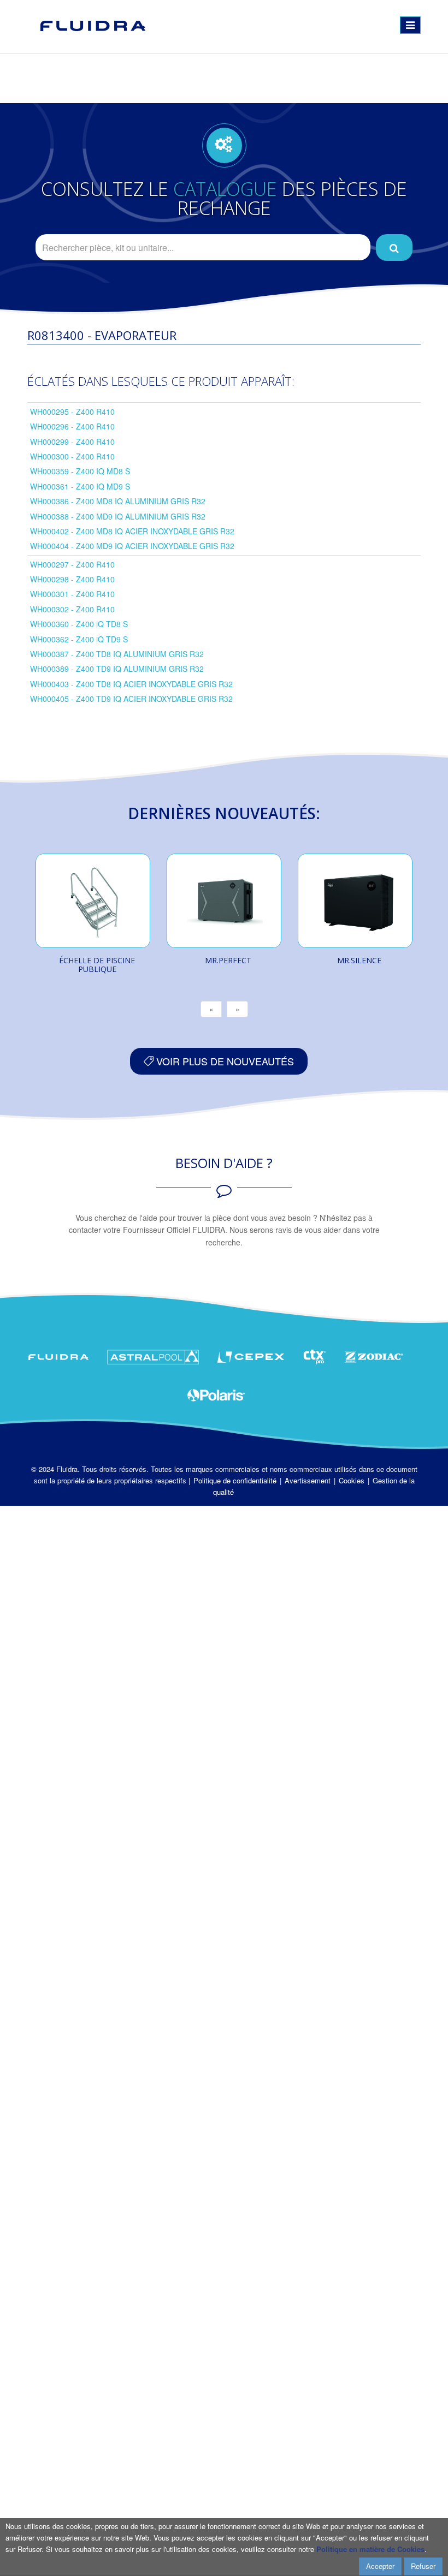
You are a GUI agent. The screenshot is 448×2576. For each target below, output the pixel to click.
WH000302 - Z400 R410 (72, 609)
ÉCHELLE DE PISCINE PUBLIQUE (97, 965)
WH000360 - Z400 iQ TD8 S (79, 624)
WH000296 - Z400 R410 (72, 426)
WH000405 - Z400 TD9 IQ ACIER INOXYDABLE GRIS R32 (131, 699)
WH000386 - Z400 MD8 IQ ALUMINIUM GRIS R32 (118, 501)
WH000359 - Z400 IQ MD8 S (80, 471)
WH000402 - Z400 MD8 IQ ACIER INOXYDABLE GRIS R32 (132, 531)
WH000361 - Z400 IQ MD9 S (80, 486)
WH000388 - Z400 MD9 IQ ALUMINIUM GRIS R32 (118, 516)
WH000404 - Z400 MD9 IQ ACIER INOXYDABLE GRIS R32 (132, 546)
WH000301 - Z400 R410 (72, 594)
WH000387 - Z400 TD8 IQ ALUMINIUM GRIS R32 (117, 654)
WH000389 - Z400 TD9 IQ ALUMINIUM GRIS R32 (117, 669)
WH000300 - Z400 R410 (72, 456)
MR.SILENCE (359, 960)
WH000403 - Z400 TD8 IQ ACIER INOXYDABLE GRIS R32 (131, 684)
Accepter (380, 2566)
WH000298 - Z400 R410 (72, 579)
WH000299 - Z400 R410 (72, 442)
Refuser (423, 2566)
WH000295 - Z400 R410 (72, 412)
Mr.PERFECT (228, 960)
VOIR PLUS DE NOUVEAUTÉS (224, 1061)
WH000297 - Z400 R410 (72, 564)
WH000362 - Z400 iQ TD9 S (79, 639)
